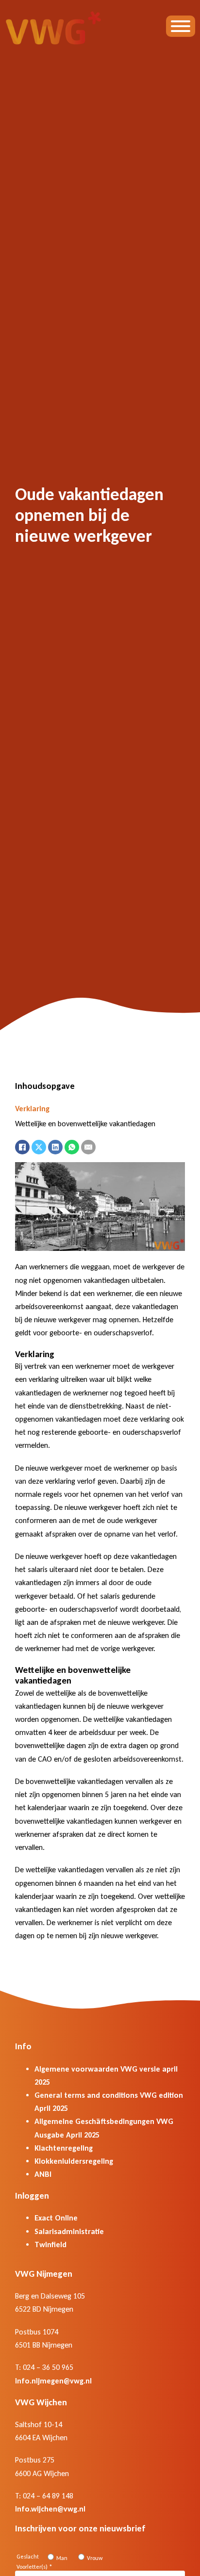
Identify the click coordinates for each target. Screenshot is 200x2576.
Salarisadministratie (69, 2231)
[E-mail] (88, 1147)
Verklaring (32, 1109)
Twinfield (50, 2244)
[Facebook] (22, 1147)
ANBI (43, 2174)
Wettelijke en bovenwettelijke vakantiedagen (85, 1124)
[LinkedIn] (55, 1147)
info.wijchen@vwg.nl (50, 2509)
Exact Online (56, 2218)
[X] (39, 1147)
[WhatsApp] (72, 1147)
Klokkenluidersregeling (74, 2161)
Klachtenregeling (64, 2148)
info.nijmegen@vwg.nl (53, 2381)
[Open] (181, 26)
